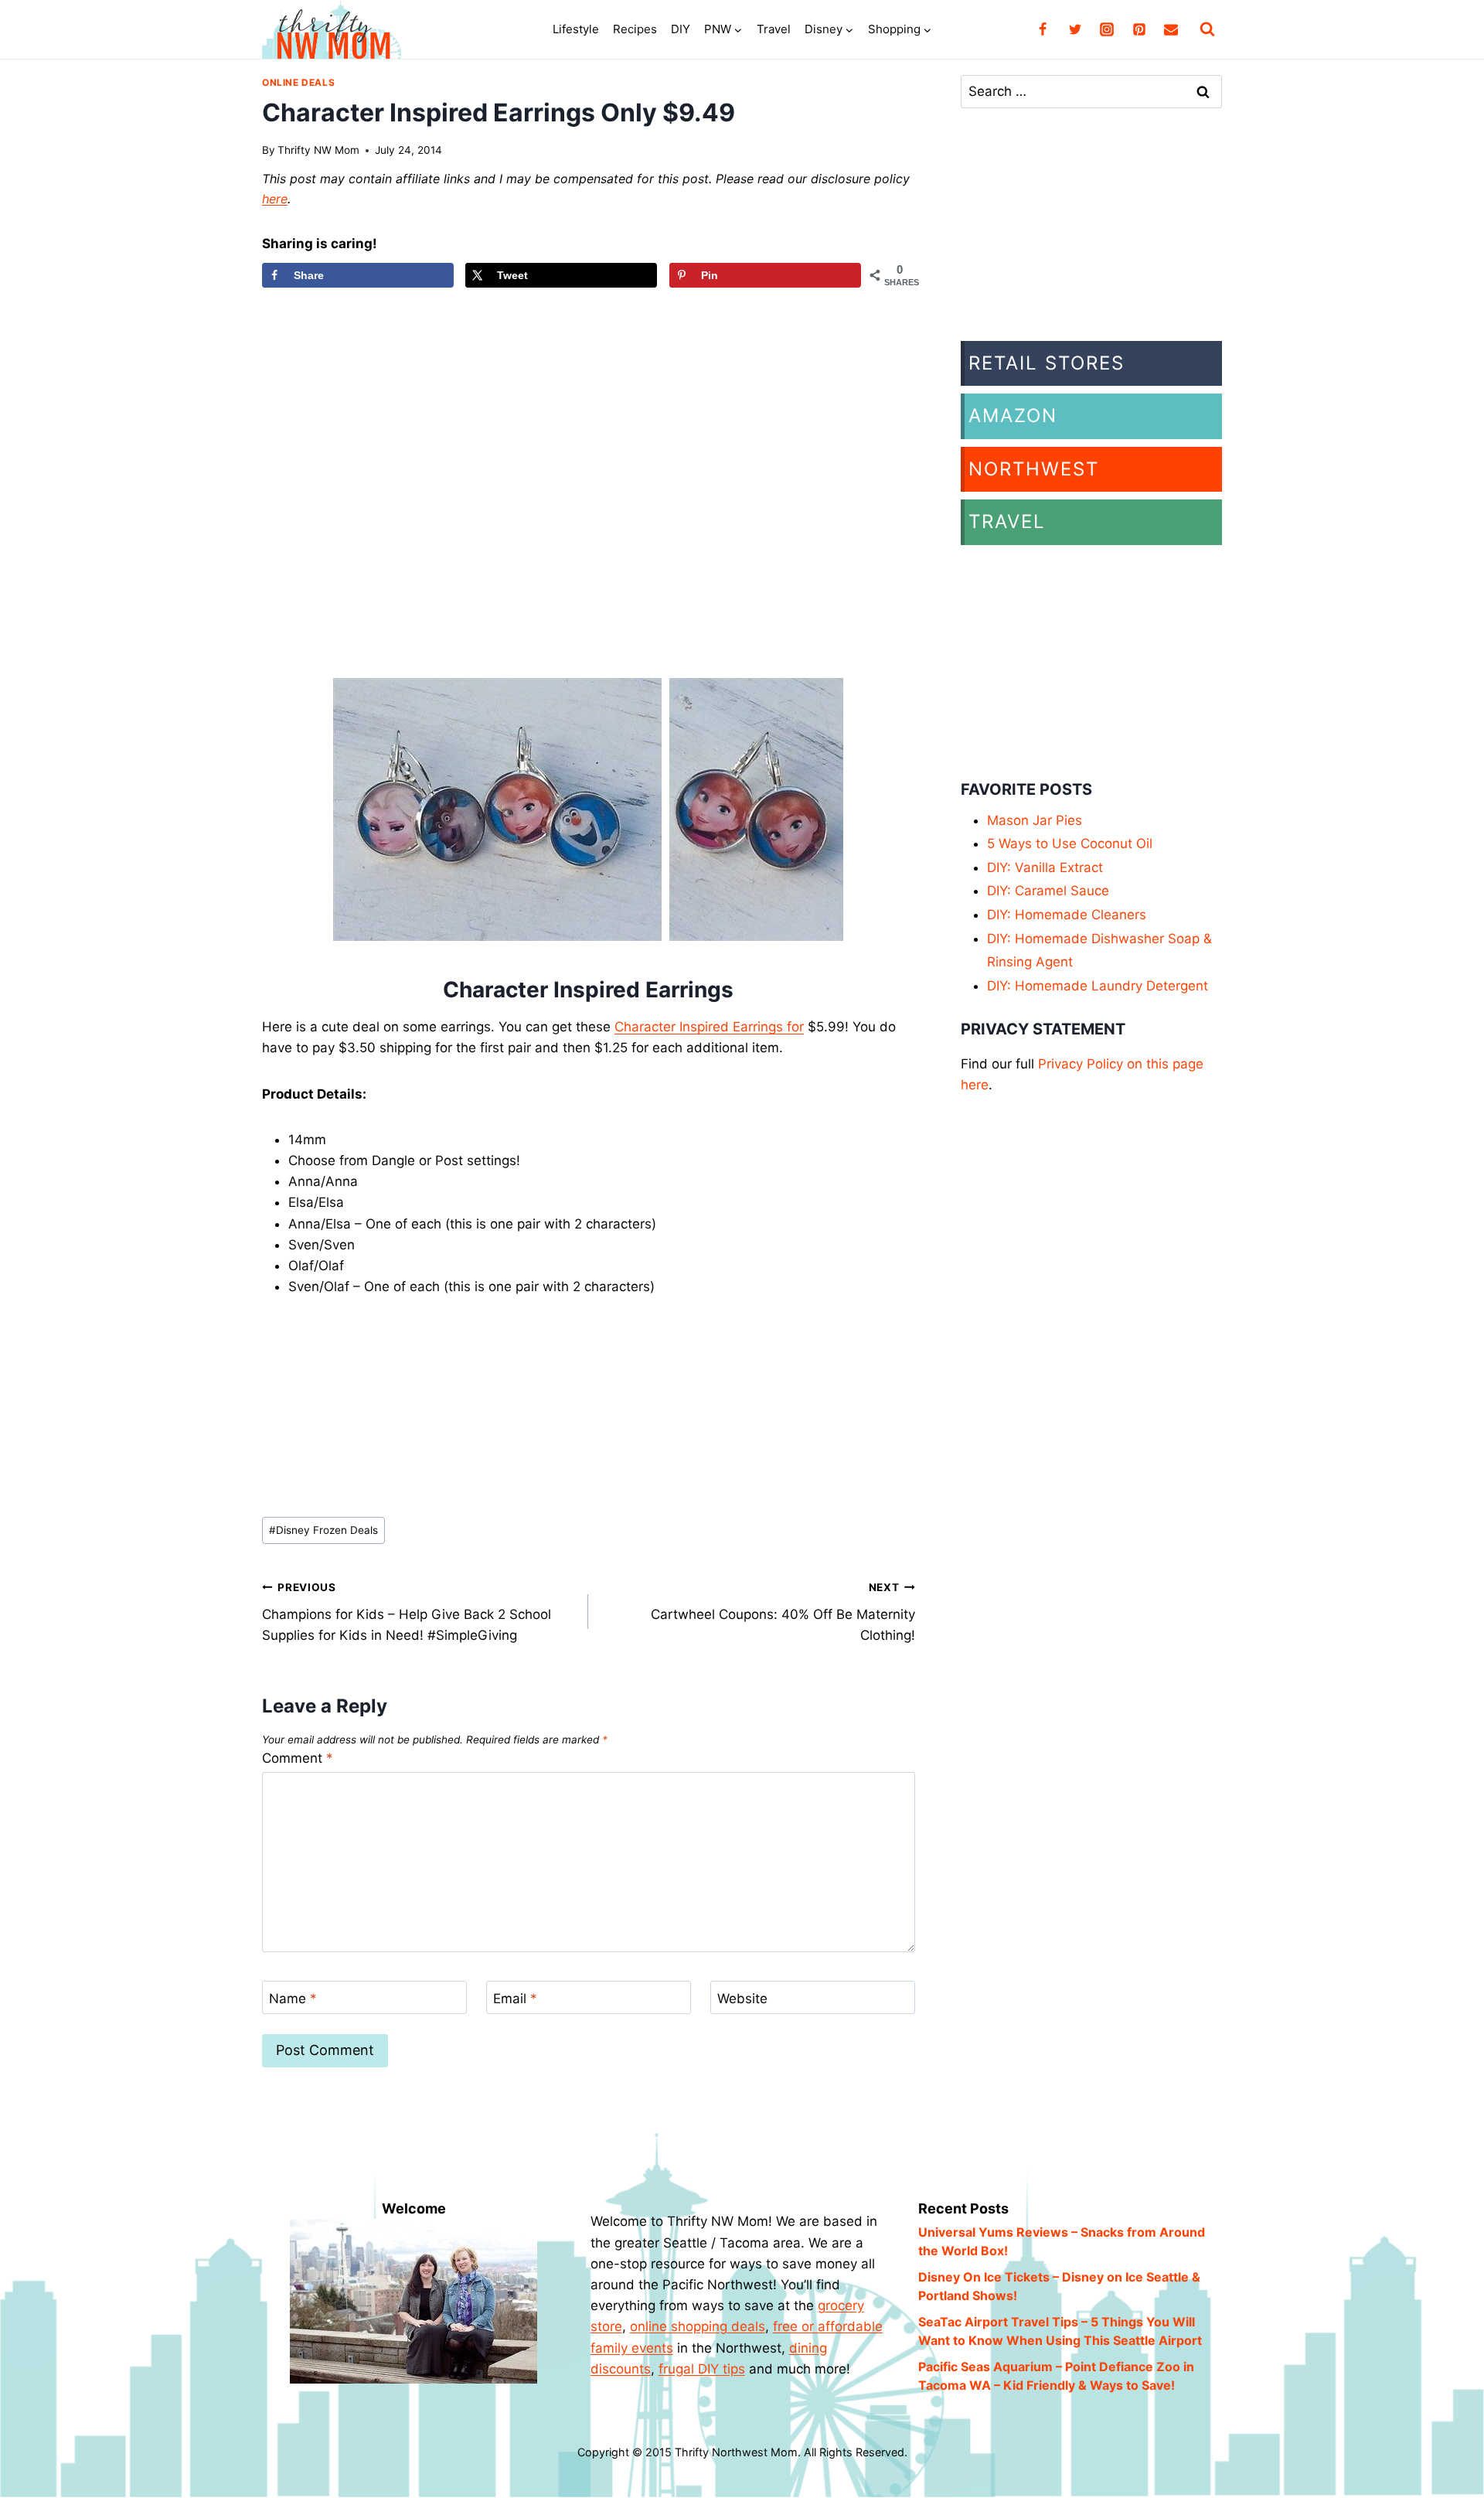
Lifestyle (576, 29)
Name (293, 1999)
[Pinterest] (1139, 29)
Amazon (1013, 416)
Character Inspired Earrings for (709, 1027)
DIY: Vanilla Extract (1045, 867)
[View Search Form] (1207, 29)
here (275, 199)
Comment (298, 1758)
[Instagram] (1107, 29)
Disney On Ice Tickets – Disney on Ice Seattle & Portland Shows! (1059, 2286)
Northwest (1034, 469)
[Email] (1171, 29)
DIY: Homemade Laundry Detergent (1098, 986)
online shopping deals (698, 2326)
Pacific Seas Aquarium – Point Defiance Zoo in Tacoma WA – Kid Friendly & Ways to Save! (1056, 2376)
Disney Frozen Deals (323, 1530)
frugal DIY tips (702, 2369)
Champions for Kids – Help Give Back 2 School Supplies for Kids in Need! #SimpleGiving (407, 1612)
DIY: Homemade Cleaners (1067, 915)
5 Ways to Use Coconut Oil (1070, 843)
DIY (681, 29)
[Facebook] (1043, 29)
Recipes (635, 29)
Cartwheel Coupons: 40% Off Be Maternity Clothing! (783, 1612)
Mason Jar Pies (1035, 820)
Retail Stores (1047, 363)
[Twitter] (1075, 29)
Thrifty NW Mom (318, 150)
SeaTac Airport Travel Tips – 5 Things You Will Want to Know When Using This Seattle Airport (1060, 2331)
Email (515, 1999)
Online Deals (298, 82)
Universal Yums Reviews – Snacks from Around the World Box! (1062, 2241)
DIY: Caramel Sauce (1048, 891)
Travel (774, 29)
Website (742, 1999)
